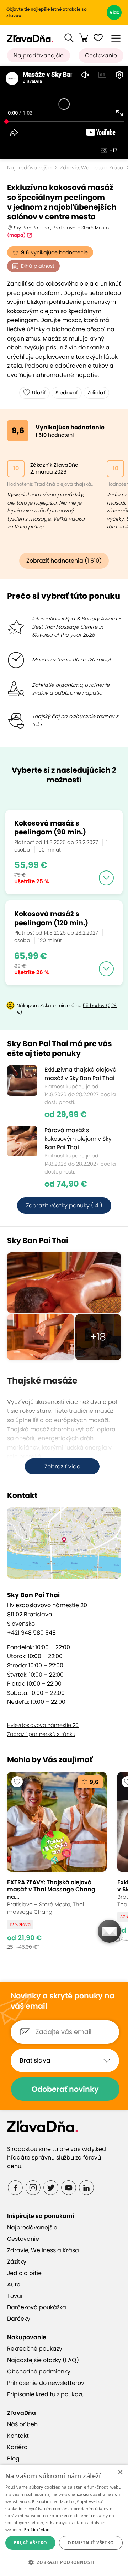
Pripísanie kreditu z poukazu (46, 2394)
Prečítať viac (36, 2529)
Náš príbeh (22, 2424)
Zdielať (96, 393)
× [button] (120, 2472)
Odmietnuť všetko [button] (91, 2543)
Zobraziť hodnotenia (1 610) (64, 561)
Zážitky (17, 2262)
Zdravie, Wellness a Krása (43, 2250)
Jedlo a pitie (24, 2273)
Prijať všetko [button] (30, 2543)
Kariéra (17, 2447)
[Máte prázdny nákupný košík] (84, 38)
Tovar (15, 2296)
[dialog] (64, 2520)
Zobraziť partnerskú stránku (41, 1734)
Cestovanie (101, 55)
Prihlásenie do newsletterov (46, 2383)
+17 (113, 150)
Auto (14, 2284)
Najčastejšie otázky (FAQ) (43, 2360)
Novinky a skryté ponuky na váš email (63, 2001)
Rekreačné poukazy (35, 2349)
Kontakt (18, 2436)
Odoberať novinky (65, 2089)
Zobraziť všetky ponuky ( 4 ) (64, 1205)
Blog (13, 2459)
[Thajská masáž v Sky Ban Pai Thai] (64, 1283)
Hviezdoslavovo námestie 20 (43, 1725)
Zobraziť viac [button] (62, 1466)
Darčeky (19, 2319)
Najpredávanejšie (39, 55)
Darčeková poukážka (37, 2307)
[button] (69, 38)
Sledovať (67, 393)
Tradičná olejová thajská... (64, 484)
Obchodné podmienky (39, 2371)
